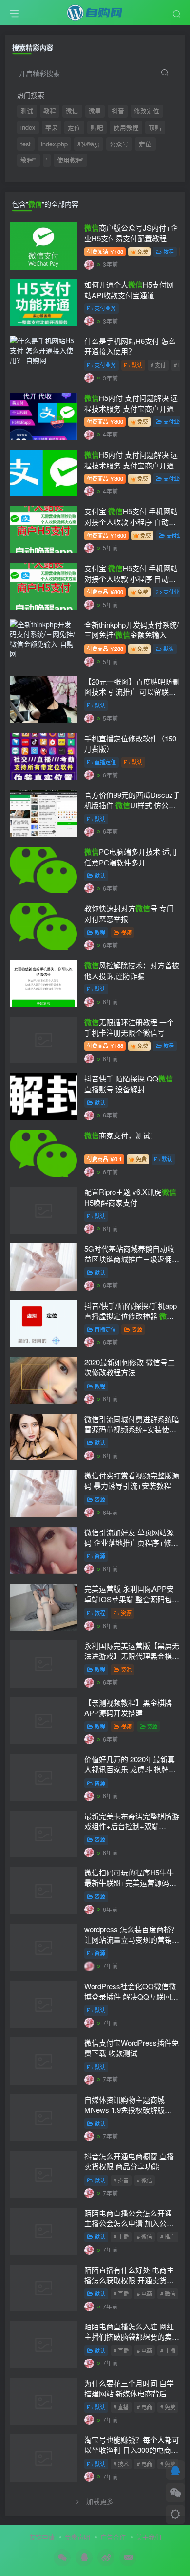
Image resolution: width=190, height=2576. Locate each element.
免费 (143, 252)
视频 (126, 932)
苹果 (52, 127)
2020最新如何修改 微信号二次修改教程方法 (130, 1367)
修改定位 (147, 111)
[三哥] (89, 661)
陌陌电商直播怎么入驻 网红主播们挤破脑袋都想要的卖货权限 (132, 2336)
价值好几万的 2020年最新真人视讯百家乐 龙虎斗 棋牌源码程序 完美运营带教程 (130, 1769)
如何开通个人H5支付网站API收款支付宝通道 (129, 290)
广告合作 (113, 2537)
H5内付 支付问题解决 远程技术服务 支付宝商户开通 (131, 403)
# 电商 (144, 2293)
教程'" (28, 160)
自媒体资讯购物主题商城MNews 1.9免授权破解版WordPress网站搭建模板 (124, 2110)
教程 (50, 111)
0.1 (104, 1159)
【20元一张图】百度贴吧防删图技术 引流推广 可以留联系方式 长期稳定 (132, 692)
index (28, 127)
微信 (72, 111)
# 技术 (121, 2464)
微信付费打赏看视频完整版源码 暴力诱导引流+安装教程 (132, 1480)
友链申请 (42, 2537)
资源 (137, 1329)
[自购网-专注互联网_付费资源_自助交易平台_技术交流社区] (95, 11)
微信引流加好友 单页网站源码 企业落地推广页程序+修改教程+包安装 (131, 1542)
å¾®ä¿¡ (88, 144)
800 (105, 421)
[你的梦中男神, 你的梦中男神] (89, 718)
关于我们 (149, 2537)
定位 (74, 127)
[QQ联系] (175, 2470)
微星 (95, 111)
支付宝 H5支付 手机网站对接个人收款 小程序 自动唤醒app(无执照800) (131, 578)
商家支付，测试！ (121, 1135)
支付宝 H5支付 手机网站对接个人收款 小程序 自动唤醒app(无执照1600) (131, 522)
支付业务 (105, 308)
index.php (54, 144)
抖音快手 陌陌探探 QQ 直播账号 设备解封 (129, 1084)
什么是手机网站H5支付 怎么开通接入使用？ (130, 346)
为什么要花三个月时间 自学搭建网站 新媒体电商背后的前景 (129, 2393)
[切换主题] (175, 2515)
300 (105, 478)
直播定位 (105, 762)
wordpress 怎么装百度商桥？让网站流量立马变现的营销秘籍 (132, 1939)
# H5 (180, 365)
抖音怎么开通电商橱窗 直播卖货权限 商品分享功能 (129, 2161)
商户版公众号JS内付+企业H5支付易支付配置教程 (131, 233)
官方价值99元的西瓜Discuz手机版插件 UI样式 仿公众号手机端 (132, 805)
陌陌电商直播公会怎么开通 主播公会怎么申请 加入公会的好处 (129, 2223)
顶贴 (155, 127)
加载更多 (100, 2501)
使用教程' (70, 160)
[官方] (89, 264)
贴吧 (97, 127)
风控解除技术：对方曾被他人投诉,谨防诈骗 (132, 970)
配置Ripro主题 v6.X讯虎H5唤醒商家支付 (130, 1197)
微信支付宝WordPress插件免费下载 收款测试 (132, 2048)
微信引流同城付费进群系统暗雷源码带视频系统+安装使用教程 (132, 1429)
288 (105, 649)
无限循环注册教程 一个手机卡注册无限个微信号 (129, 1027)
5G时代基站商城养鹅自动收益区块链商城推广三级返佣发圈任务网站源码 (132, 1259)
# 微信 (144, 2180)
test (26, 144)
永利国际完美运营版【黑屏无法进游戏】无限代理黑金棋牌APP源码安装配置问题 (132, 1656)
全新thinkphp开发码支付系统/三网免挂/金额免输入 (132, 630)
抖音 (118, 111)
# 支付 (158, 365)
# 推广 (168, 2236)
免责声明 (77, 2537)
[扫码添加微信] (175, 2492)
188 (105, 252)
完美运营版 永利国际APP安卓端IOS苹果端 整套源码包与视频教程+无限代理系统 (132, 1599)
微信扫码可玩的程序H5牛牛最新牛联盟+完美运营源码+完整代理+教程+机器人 (129, 1882)
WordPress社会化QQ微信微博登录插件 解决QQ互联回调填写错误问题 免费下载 (131, 1996)
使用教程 (126, 127)
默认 (137, 365)
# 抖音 (121, 2180)
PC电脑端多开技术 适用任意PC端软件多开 (131, 857)
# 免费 (168, 2407)
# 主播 (121, 2236)
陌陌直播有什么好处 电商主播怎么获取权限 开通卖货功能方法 (129, 2280)
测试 (27, 111)
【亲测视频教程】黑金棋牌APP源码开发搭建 (128, 1708)
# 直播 (121, 2293)
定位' (146, 144)
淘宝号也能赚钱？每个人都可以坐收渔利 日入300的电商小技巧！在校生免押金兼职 (132, 2450)
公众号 (119, 144)
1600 (106, 535)
